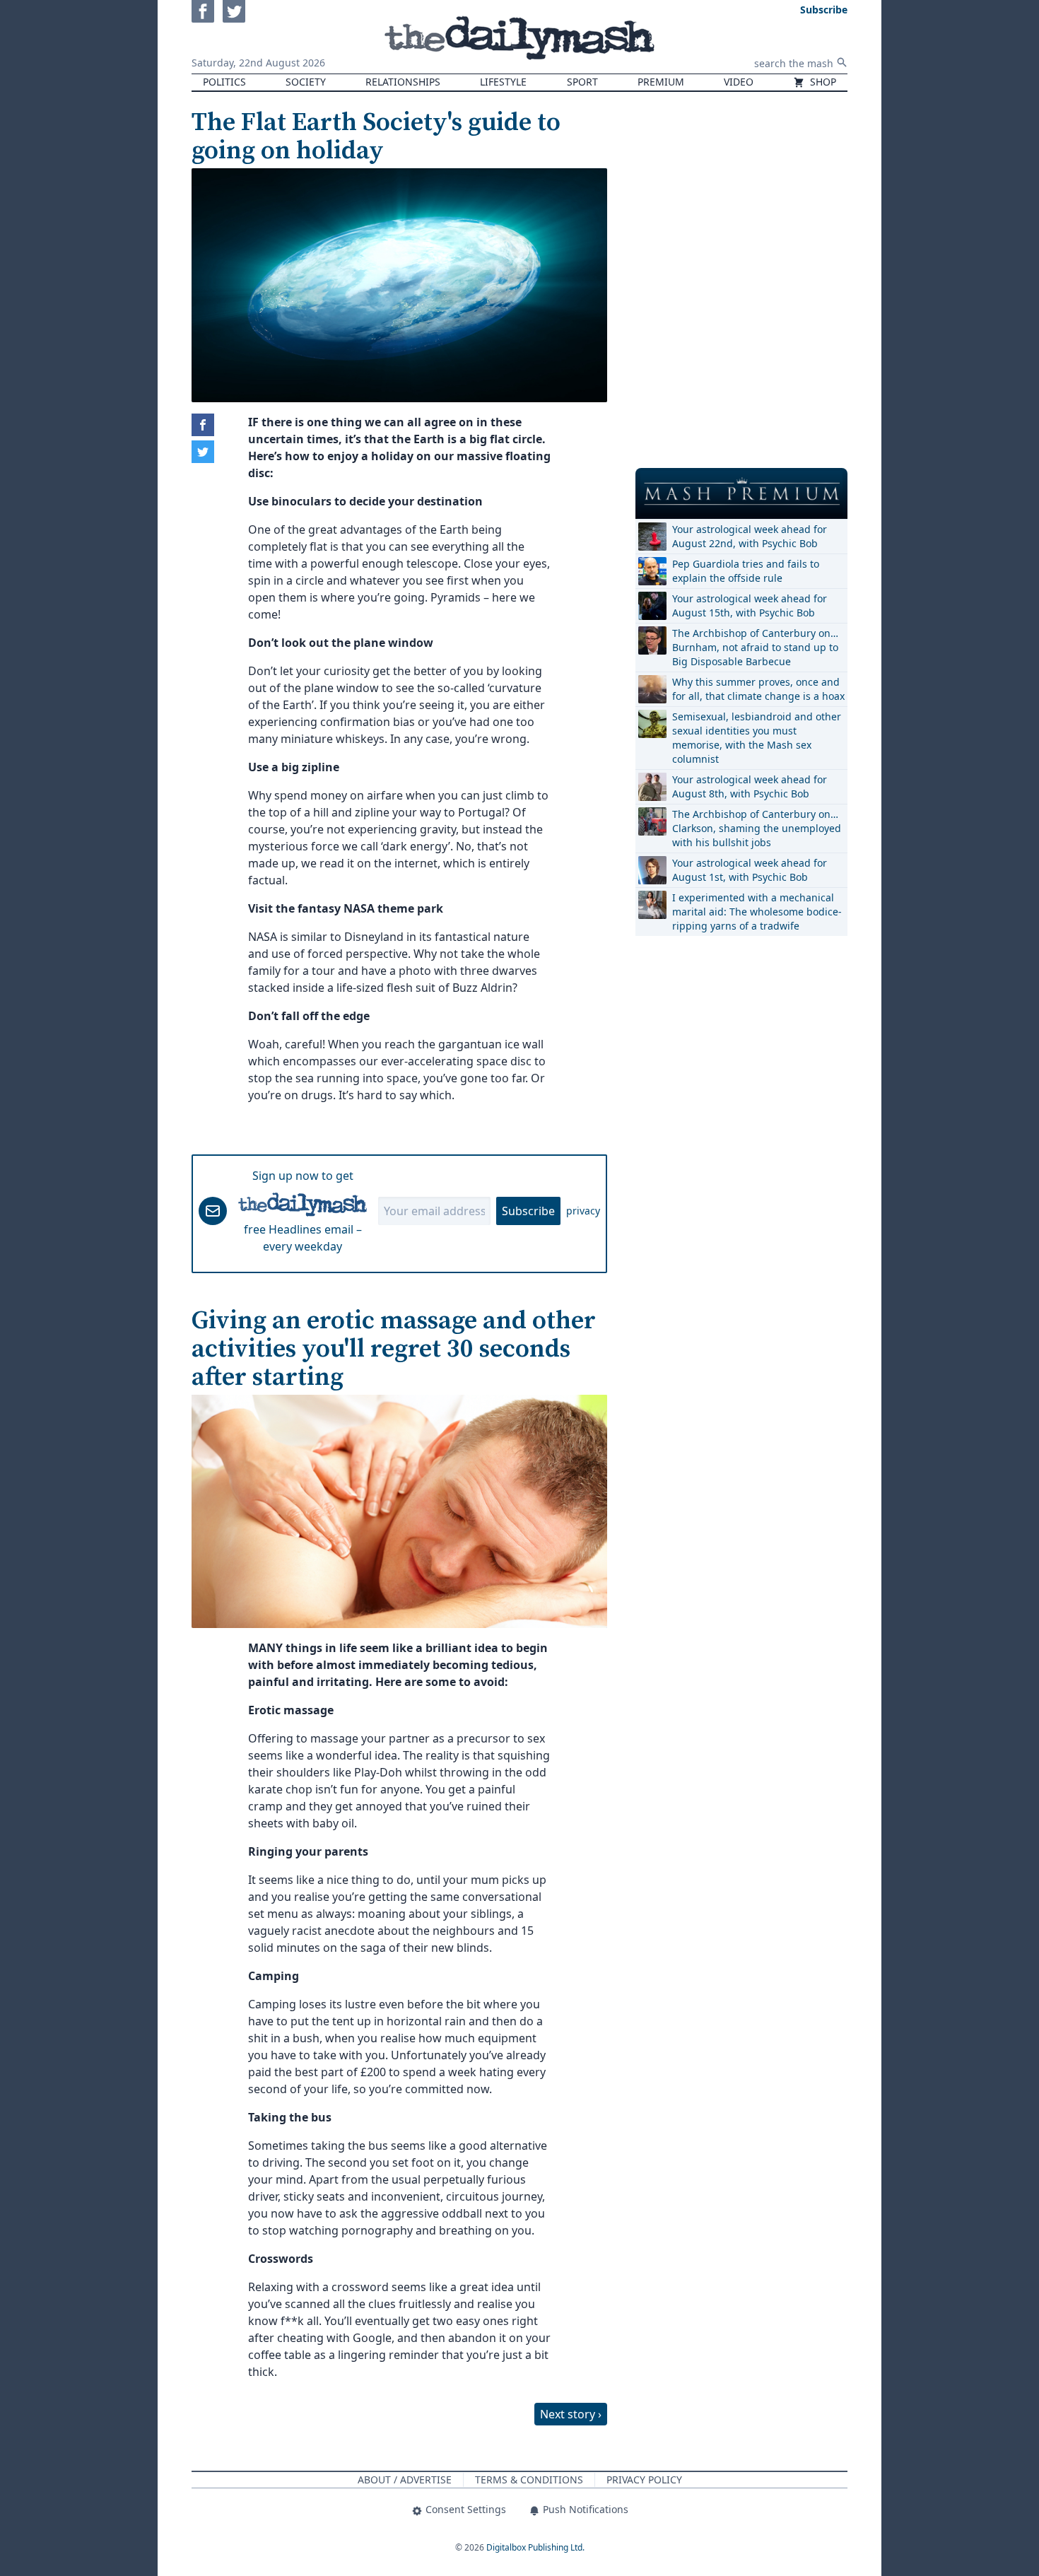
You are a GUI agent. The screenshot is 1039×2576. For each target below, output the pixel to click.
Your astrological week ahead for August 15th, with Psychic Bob (750, 605)
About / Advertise (405, 2480)
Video (739, 82)
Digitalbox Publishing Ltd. (535, 2547)
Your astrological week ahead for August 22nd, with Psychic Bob (750, 536)
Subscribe (528, 1211)
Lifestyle (503, 82)
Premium (661, 82)
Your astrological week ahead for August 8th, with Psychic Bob (750, 786)
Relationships (403, 82)
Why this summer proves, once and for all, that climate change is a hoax (758, 689)
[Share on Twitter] (203, 452)
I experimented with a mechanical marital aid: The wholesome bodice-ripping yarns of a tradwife (757, 912)
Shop (822, 82)
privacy (583, 1211)
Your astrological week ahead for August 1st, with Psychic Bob (750, 870)
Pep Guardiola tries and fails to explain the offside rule (746, 571)
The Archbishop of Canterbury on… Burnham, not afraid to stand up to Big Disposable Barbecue (755, 647)
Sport (582, 82)
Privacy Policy (644, 2480)
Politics (224, 82)
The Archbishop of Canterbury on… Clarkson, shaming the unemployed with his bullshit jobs (757, 828)
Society (306, 82)
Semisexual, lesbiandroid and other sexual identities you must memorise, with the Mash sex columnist (757, 738)
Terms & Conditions (529, 2480)
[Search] (842, 62)
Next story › (571, 2414)
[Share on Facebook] (203, 425)
